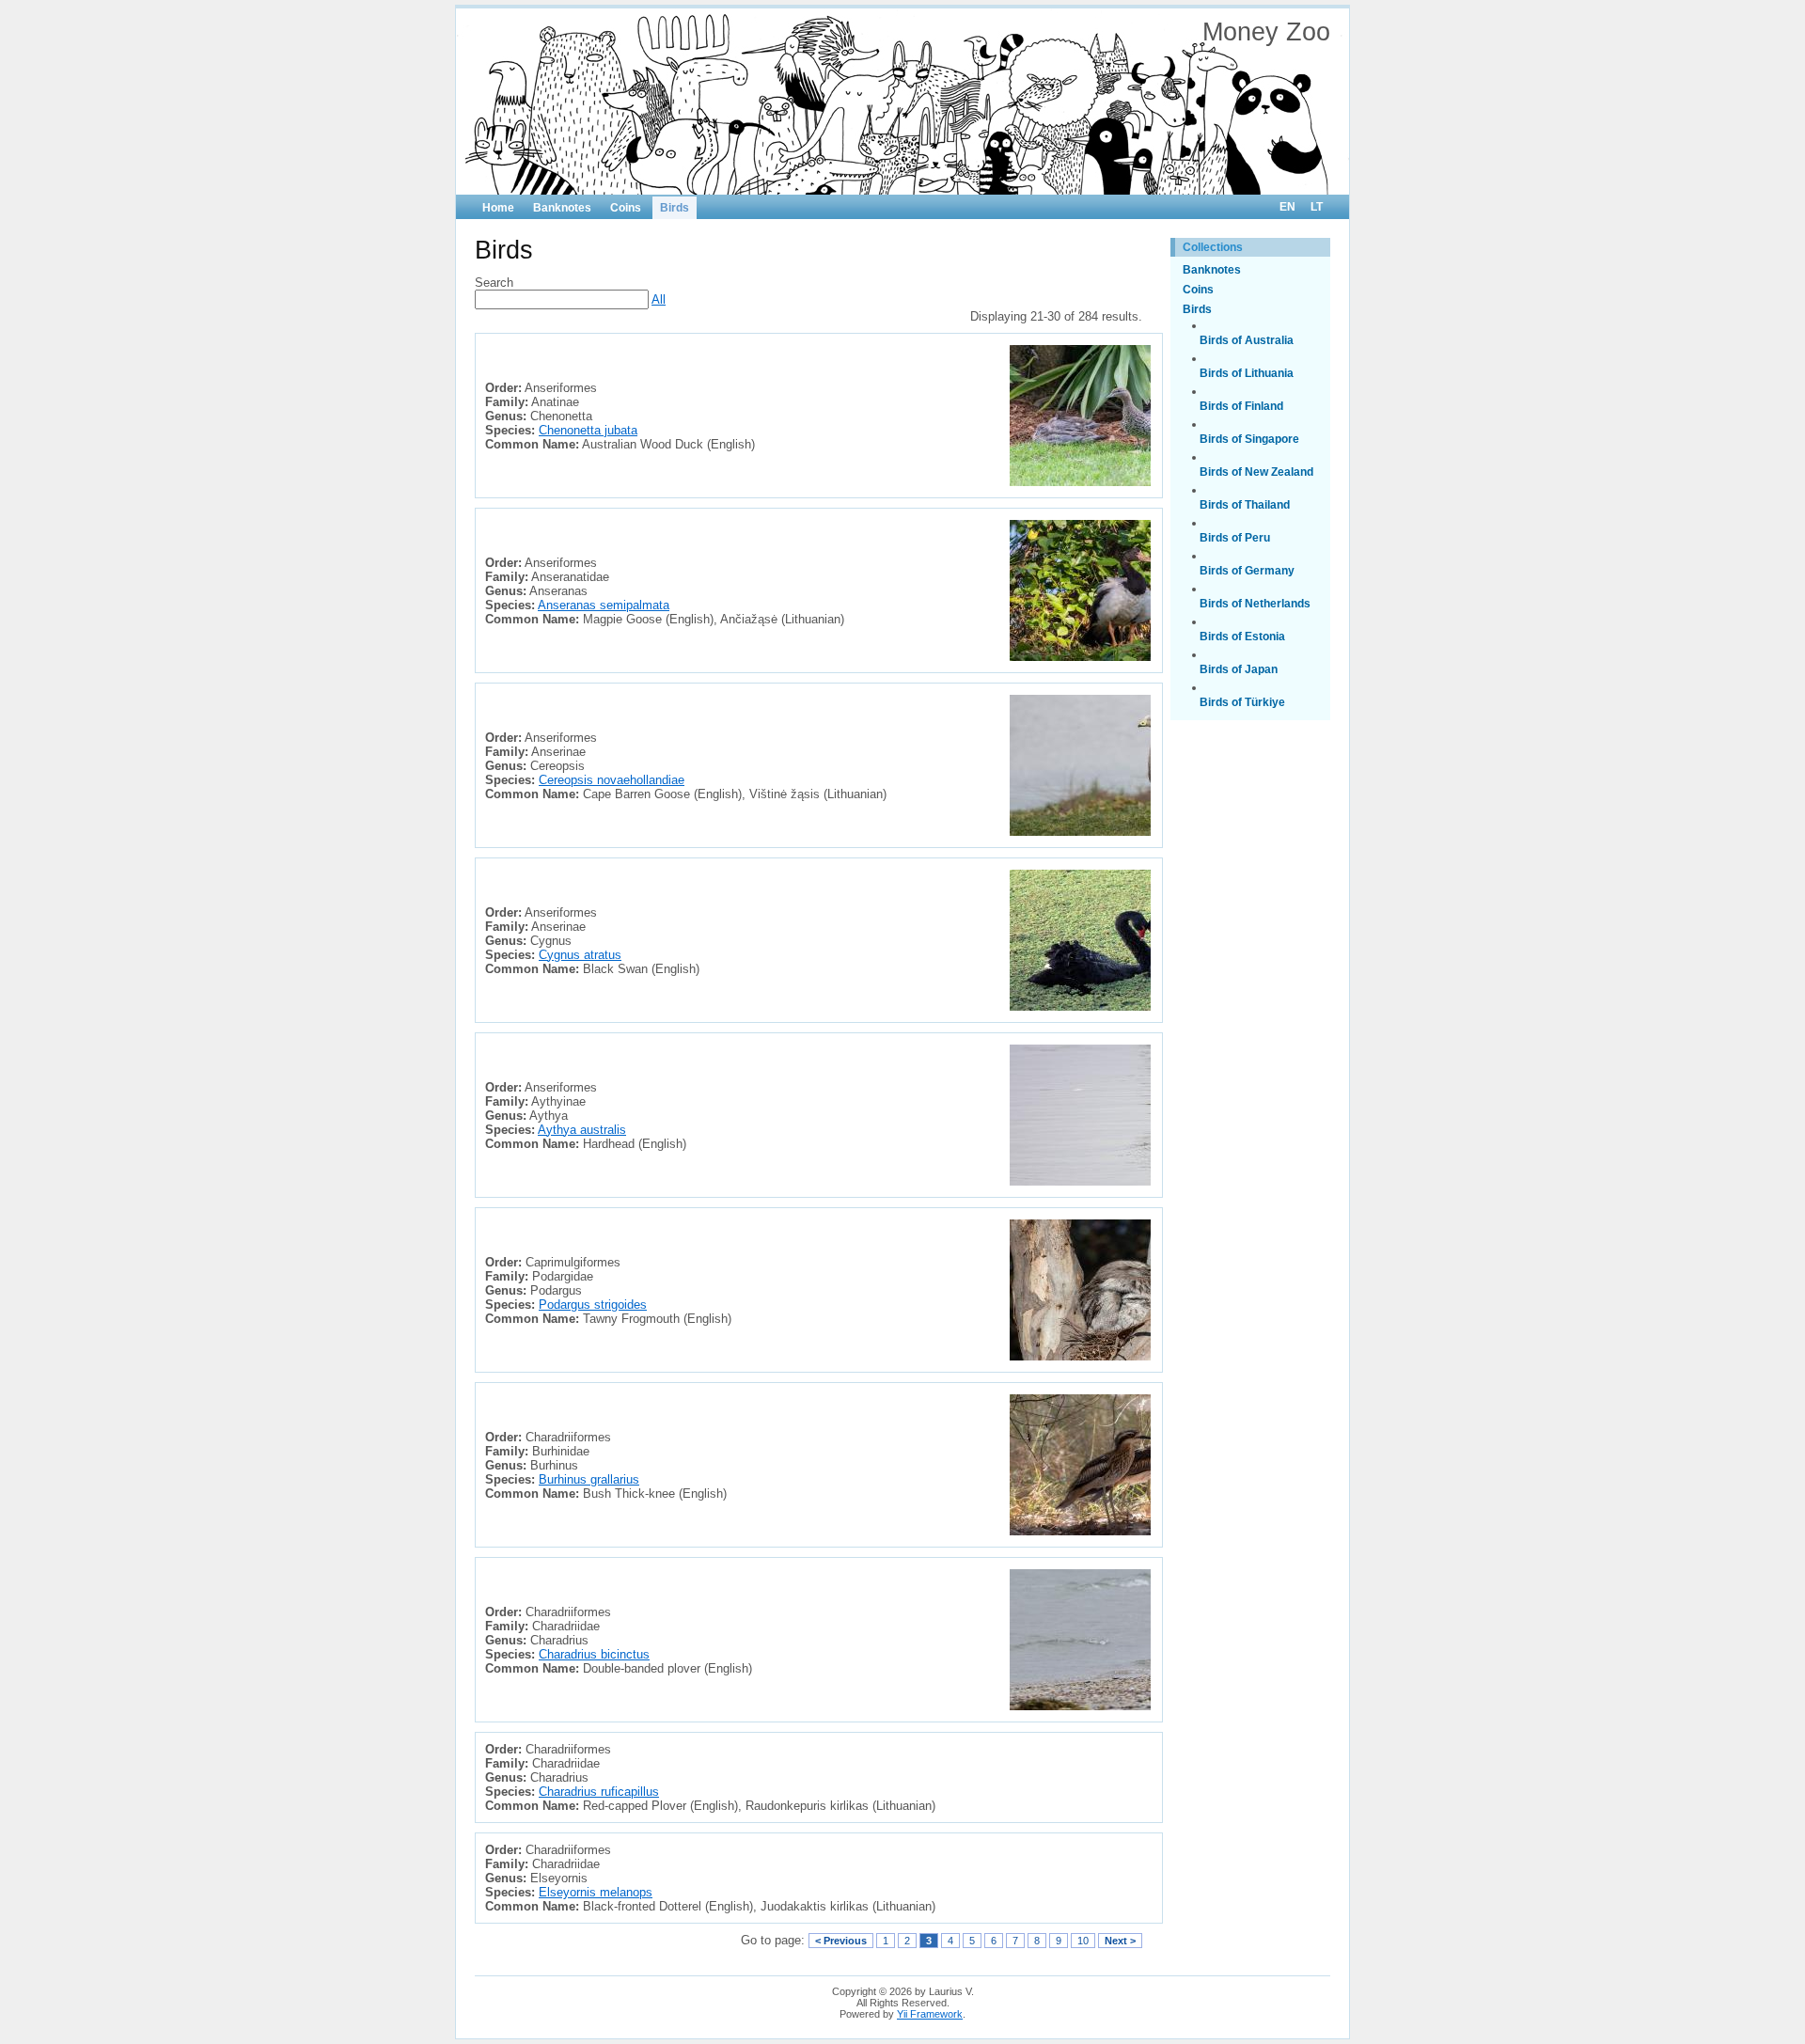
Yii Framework (930, 2014)
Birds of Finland (1241, 406)
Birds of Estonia (1242, 637)
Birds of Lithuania (1247, 373)
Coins (626, 208)
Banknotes (562, 208)
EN (1287, 207)
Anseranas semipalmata (604, 605)
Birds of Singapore (1249, 439)
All (659, 299)
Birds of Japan (1239, 669)
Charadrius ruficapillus (599, 1792)
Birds (675, 208)
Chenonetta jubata (588, 430)
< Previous (841, 1941)
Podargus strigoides (593, 1305)
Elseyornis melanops (596, 1892)
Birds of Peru (1235, 538)
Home (498, 208)
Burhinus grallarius (589, 1479)
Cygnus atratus (580, 955)
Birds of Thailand (1245, 505)
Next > (1120, 1941)
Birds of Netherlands (1255, 604)
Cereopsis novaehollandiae (612, 780)
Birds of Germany (1247, 571)
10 (1083, 1941)
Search (494, 283)
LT (1317, 207)
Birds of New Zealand (1256, 472)
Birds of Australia (1247, 340)
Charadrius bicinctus (594, 1654)
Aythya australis (582, 1130)
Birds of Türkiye (1242, 702)
